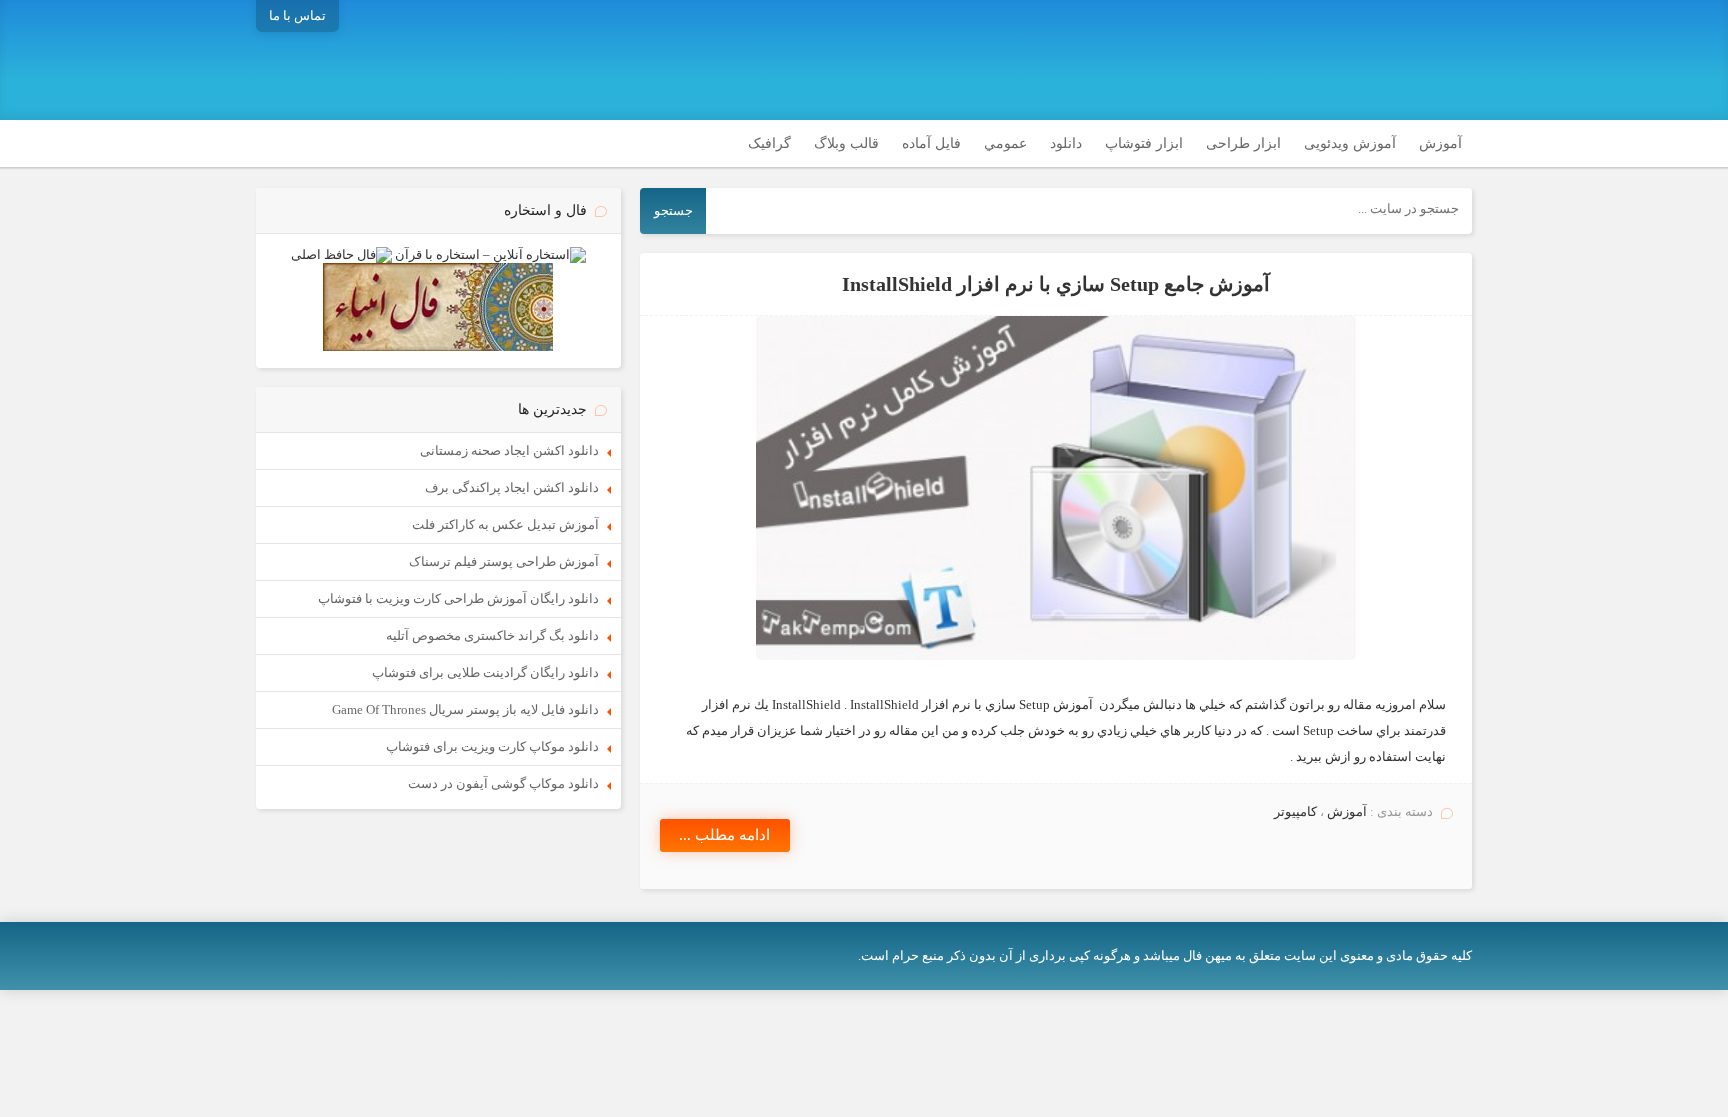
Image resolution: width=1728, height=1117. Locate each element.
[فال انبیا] (438, 346)
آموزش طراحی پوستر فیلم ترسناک (504, 561)
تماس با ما (297, 15)
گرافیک (769, 143)
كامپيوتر (1295, 811)
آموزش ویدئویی (1350, 143)
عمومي (1005, 143)
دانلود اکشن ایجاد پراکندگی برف (512, 487)
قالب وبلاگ (846, 143)
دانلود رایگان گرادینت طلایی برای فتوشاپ (485, 672)
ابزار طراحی (1243, 143)
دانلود (1066, 143)
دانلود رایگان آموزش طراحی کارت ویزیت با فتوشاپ (458, 598)
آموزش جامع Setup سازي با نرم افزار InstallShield (1056, 284)
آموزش (1440, 143)
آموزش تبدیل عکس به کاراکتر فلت (505, 524)
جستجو (673, 210)
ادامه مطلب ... (724, 835)
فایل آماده (931, 143)
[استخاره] (490, 254)
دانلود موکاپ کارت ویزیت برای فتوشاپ (492, 746)
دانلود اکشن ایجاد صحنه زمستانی (509, 450)
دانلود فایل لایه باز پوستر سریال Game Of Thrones (465, 709)
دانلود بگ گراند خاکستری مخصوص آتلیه (492, 635)
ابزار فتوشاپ (1144, 143)
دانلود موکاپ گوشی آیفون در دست (503, 783)
